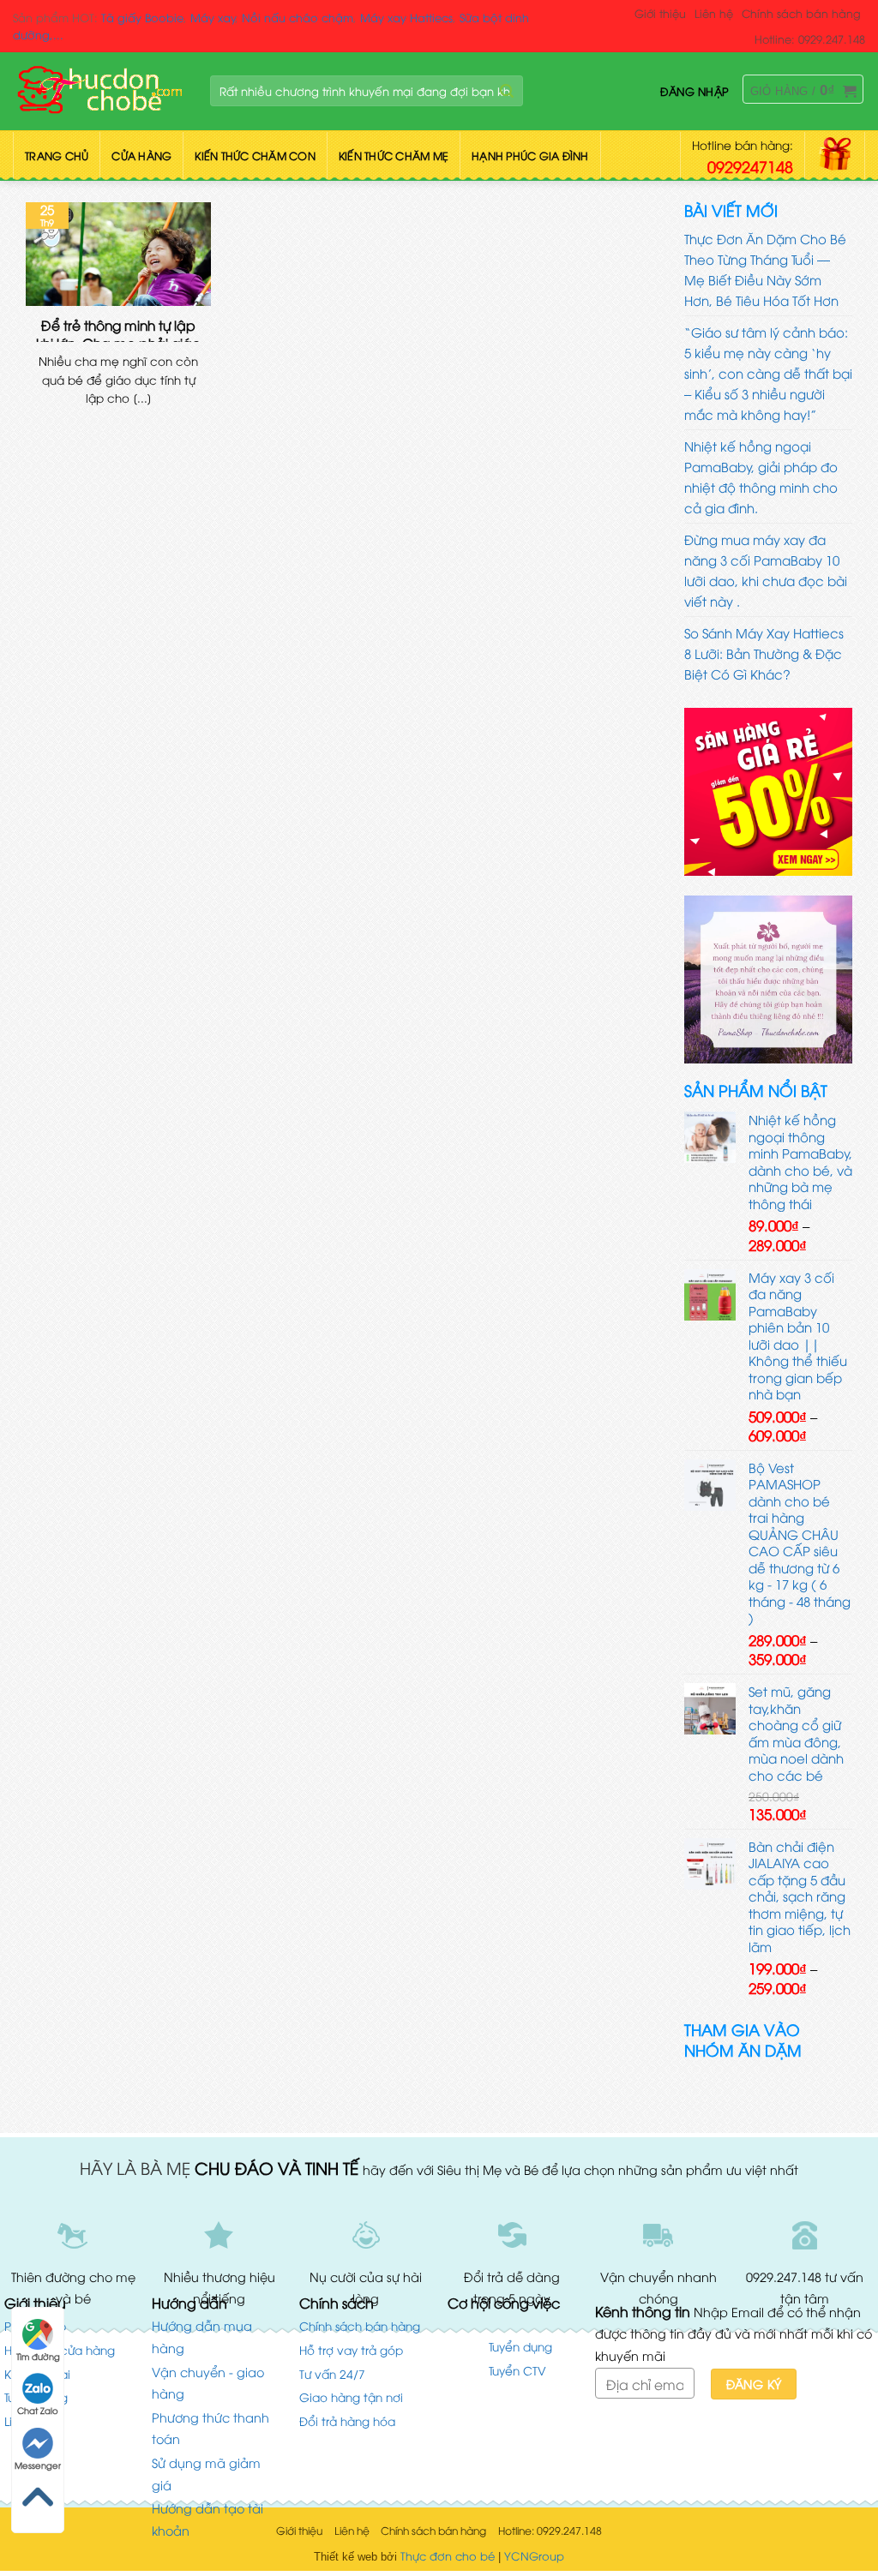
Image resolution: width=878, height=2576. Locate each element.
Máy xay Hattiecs (406, 17)
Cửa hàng (141, 156)
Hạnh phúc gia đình (530, 156)
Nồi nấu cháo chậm (298, 17)
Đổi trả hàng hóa (347, 2420)
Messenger (38, 2465)
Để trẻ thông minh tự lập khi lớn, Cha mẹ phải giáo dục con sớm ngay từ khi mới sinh (118, 329)
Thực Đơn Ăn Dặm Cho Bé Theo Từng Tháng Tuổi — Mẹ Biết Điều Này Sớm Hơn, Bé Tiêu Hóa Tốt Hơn (765, 269)
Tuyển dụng (520, 2346)
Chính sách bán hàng (801, 13)
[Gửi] (507, 92)
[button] (695, 91)
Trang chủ (57, 156)
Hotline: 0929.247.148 (810, 39)
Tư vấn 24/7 (332, 2373)
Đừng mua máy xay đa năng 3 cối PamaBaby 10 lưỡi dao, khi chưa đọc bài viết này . (766, 570)
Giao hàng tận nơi (351, 2396)
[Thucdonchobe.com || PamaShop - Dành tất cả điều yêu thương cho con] (99, 91)
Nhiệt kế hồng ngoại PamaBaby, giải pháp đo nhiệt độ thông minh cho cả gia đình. (761, 476)
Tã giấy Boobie (142, 17)
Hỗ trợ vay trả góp (351, 2349)
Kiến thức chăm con (255, 156)
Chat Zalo (38, 2410)
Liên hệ (714, 13)
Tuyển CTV (517, 2370)
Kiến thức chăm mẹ (394, 156)
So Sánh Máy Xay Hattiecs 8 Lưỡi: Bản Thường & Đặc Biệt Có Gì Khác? (764, 653)
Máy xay (213, 17)
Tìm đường (38, 2356)
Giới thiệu (660, 13)
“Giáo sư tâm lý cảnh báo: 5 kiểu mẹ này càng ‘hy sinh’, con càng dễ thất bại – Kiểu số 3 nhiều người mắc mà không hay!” (768, 373)
